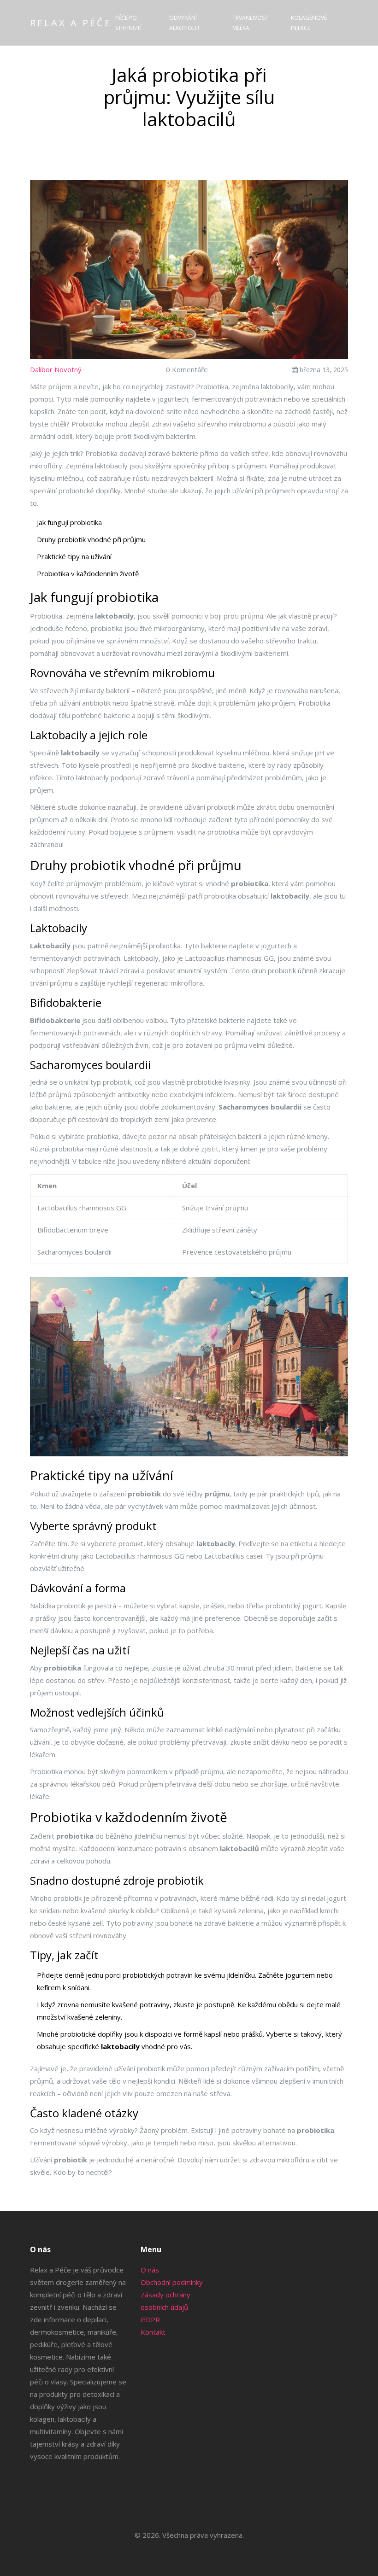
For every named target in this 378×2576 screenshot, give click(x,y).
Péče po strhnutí (128, 23)
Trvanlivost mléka (250, 23)
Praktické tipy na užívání (74, 556)
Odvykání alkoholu (184, 23)
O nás (150, 2270)
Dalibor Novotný (56, 369)
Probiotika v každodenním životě (88, 573)
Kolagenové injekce (309, 23)
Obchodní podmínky (172, 2282)
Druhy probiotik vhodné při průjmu (91, 539)
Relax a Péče (71, 23)
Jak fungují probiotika (69, 522)
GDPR (150, 2319)
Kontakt (153, 2332)
